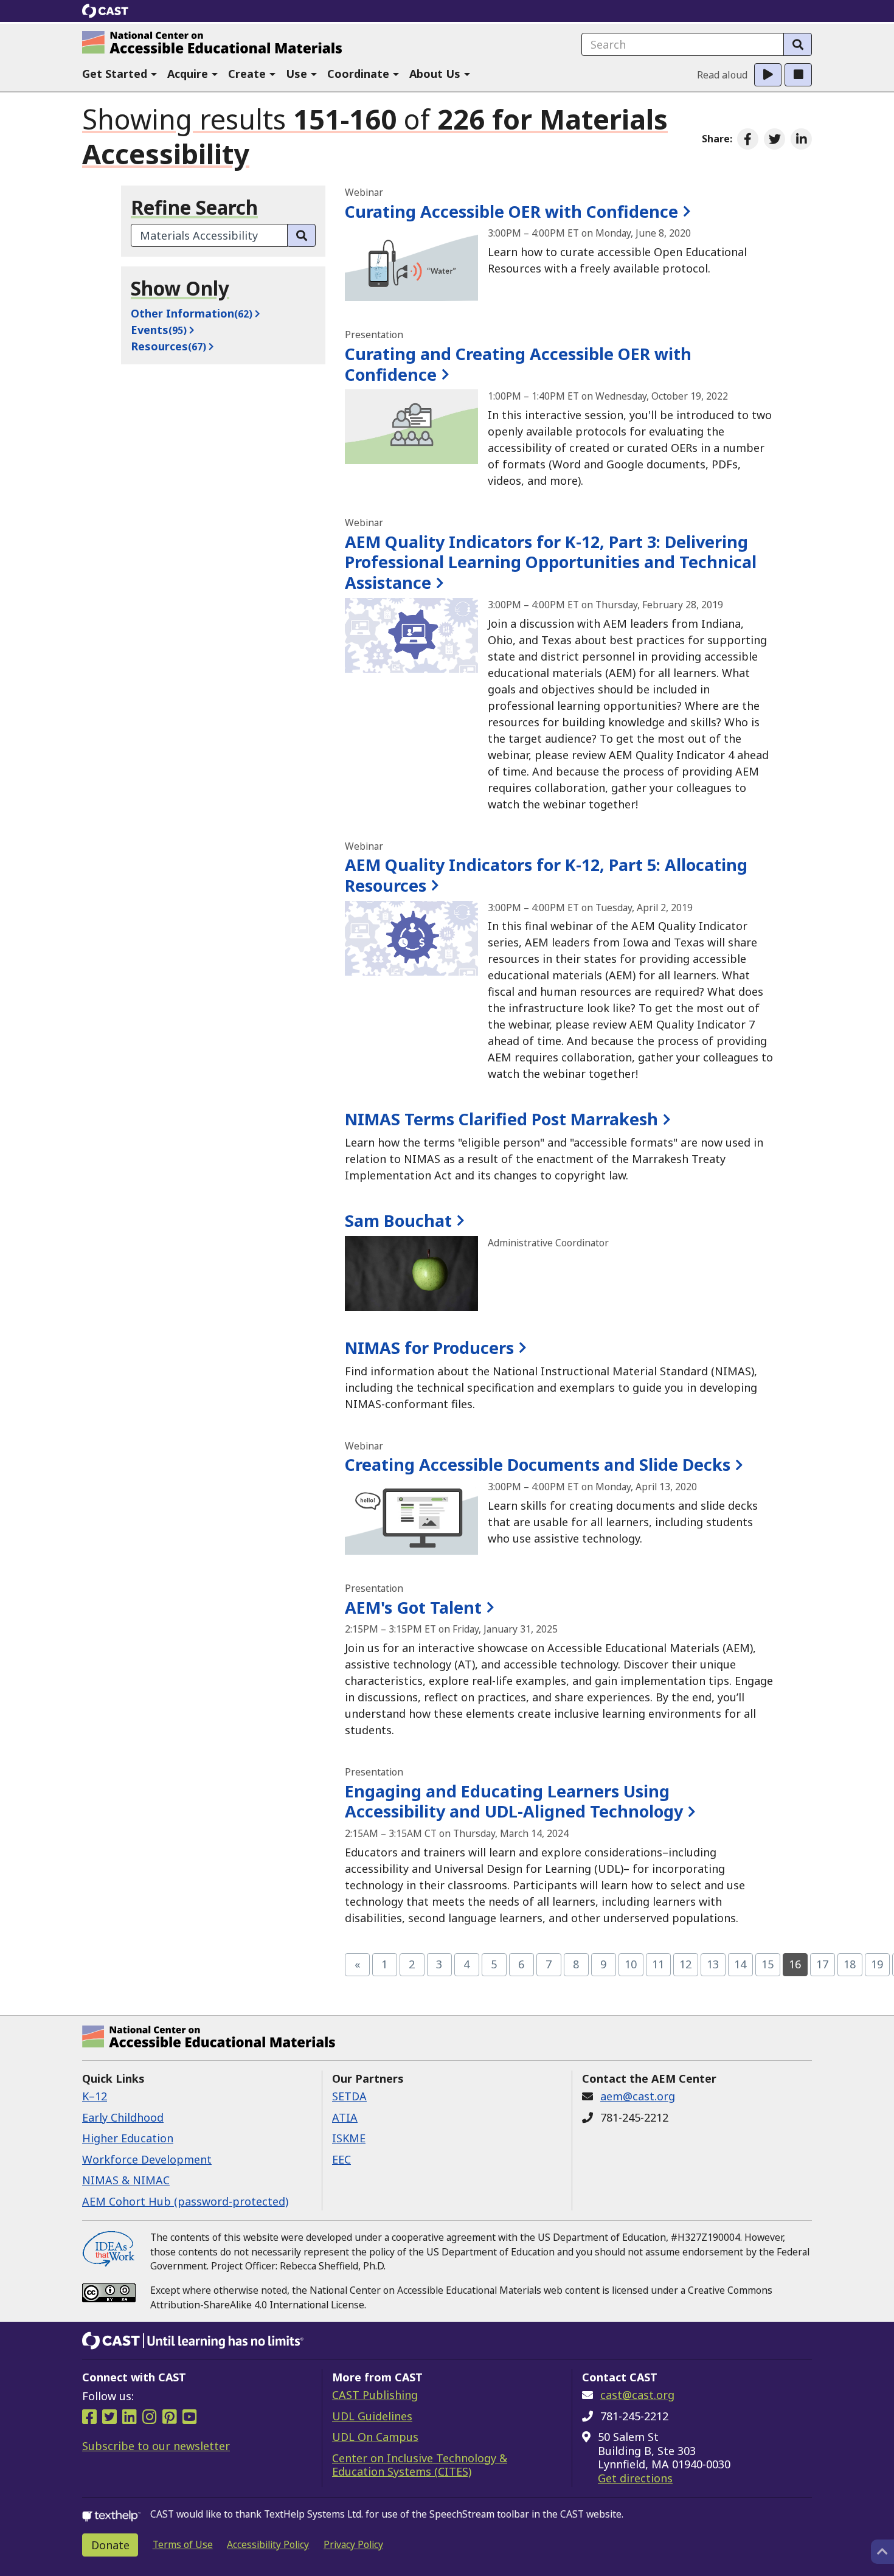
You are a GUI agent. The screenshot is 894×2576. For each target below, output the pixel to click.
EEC (341, 2159)
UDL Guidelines (372, 2416)
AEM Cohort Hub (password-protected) (185, 2201)
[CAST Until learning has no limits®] (193, 2341)
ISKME (349, 2138)
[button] (120, 75)
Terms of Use (183, 2544)
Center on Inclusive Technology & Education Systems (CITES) (420, 2465)
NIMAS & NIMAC (126, 2180)
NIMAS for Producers (429, 1348)
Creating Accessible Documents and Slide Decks (538, 1464)
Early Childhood (123, 2117)
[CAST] (106, 11)
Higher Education (128, 2138)
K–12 (95, 2096)
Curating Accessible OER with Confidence (511, 211)
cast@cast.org (637, 2395)
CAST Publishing (375, 2395)
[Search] (798, 44)
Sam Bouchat (398, 1220)
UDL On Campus (375, 2437)
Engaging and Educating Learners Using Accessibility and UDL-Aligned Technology (514, 1801)
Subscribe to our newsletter (156, 2446)
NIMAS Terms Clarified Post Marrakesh (501, 1119)
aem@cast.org (638, 2096)
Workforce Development (147, 2159)
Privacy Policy (353, 2544)
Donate (110, 2545)
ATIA (345, 2117)
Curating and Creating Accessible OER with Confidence (518, 364)
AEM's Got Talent (413, 1607)
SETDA (349, 2096)
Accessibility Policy (268, 2544)
